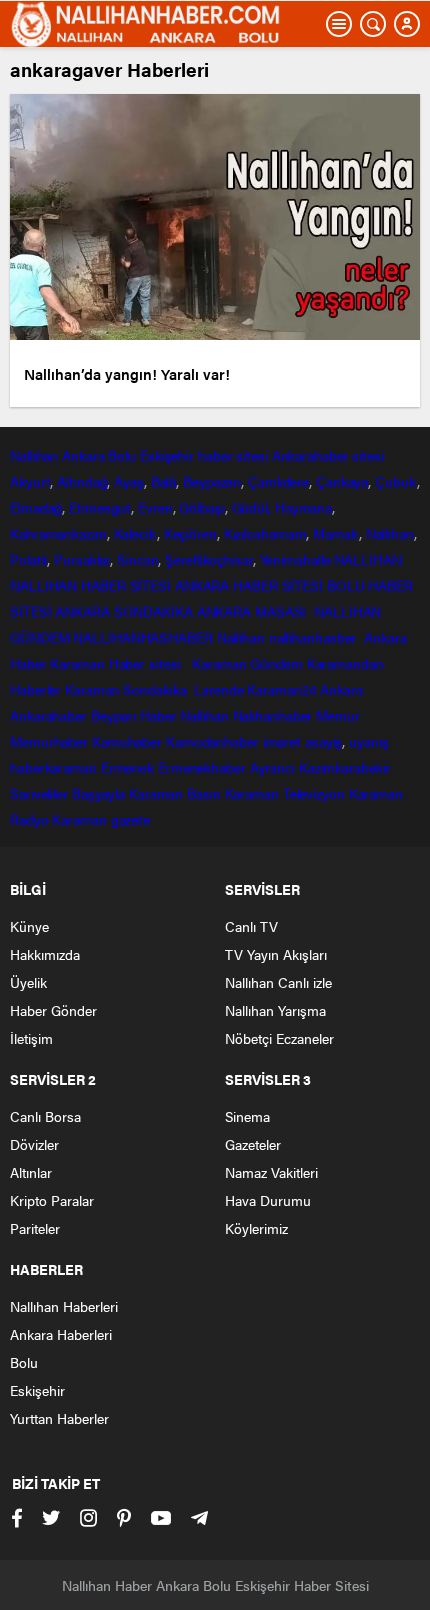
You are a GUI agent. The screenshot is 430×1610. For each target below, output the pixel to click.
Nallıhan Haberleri (64, 1306)
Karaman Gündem (247, 663)
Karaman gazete (101, 819)
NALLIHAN (367, 559)
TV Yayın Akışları (276, 954)
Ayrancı (272, 767)
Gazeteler (253, 1144)
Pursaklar (82, 559)
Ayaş (129, 481)
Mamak (336, 533)
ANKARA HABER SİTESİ (249, 585)
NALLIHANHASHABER (142, 637)
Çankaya (342, 481)
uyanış (368, 741)
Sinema (247, 1116)
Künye (29, 926)
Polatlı (28, 559)
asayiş (323, 741)
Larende (218, 689)
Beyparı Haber (134, 715)
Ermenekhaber (202, 767)
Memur (338, 715)
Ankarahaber (310, 455)
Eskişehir (167, 455)
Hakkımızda (45, 954)
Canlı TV (251, 926)
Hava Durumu (268, 1200)
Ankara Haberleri (61, 1334)
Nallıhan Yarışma (275, 1010)
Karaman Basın (175, 793)
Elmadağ (36, 507)
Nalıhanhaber (273, 715)
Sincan (137, 559)
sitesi (366, 455)
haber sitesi (233, 455)
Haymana (303, 507)
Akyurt (30, 481)
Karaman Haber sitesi (119, 663)
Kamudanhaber (212, 741)
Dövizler (34, 1144)
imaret (282, 741)
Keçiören (190, 533)
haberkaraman (53, 767)
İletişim (31, 1038)
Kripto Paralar (52, 1200)
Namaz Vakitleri (271, 1172)
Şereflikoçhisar (209, 559)
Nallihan (241, 637)
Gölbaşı (201, 507)
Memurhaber (49, 741)
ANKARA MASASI (254, 611)
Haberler (35, 689)
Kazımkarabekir (345, 767)
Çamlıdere (278, 481)
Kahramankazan (58, 533)
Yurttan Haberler (59, 1418)
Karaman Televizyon (285, 793)
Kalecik (135, 533)
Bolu (122, 455)
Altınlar (31, 1172)
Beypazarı (212, 481)
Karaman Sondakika (127, 689)
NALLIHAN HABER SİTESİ (90, 585)
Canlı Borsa (45, 1116)
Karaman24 (281, 689)
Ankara (83, 455)
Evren (155, 507)
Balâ (164, 481)
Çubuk (396, 481)
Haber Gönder (53, 1010)
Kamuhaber (127, 741)
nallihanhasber (315, 637)
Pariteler (35, 1228)
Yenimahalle (295, 559)
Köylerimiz (256, 1228)
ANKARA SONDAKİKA (123, 611)
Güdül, (251, 507)
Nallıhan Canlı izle (278, 982)
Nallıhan (34, 455)
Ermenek (127, 767)
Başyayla (98, 793)
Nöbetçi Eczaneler (279, 1038)
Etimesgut (100, 507)
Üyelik (28, 982)
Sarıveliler (39, 793)
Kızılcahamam (265, 533)
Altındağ (82, 481)
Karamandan (345, 663)
